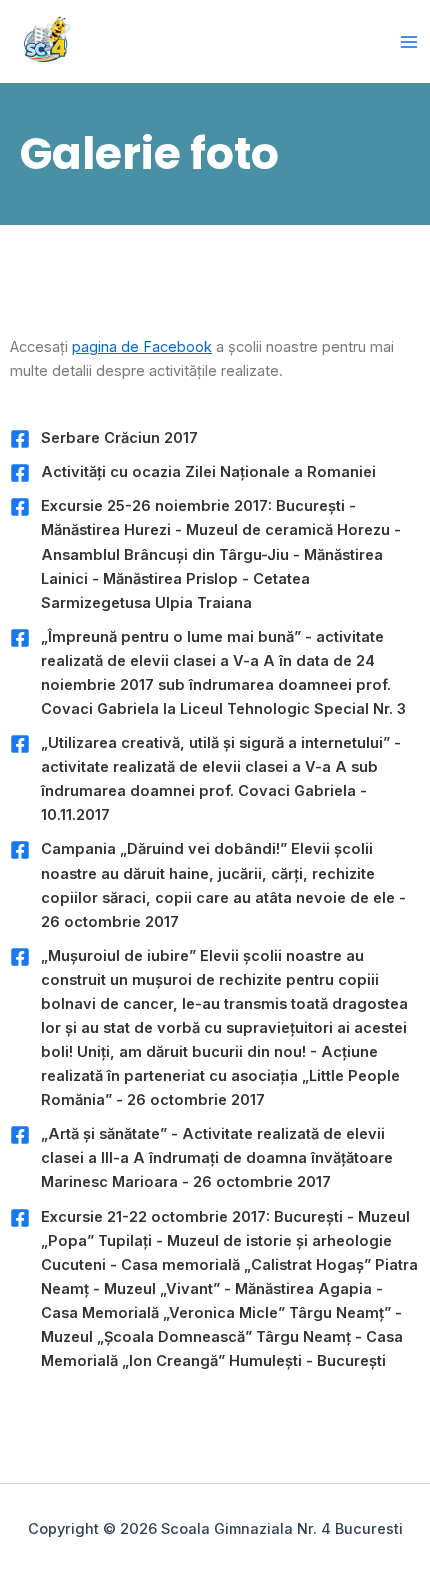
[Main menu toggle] (409, 42)
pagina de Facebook (142, 347)
